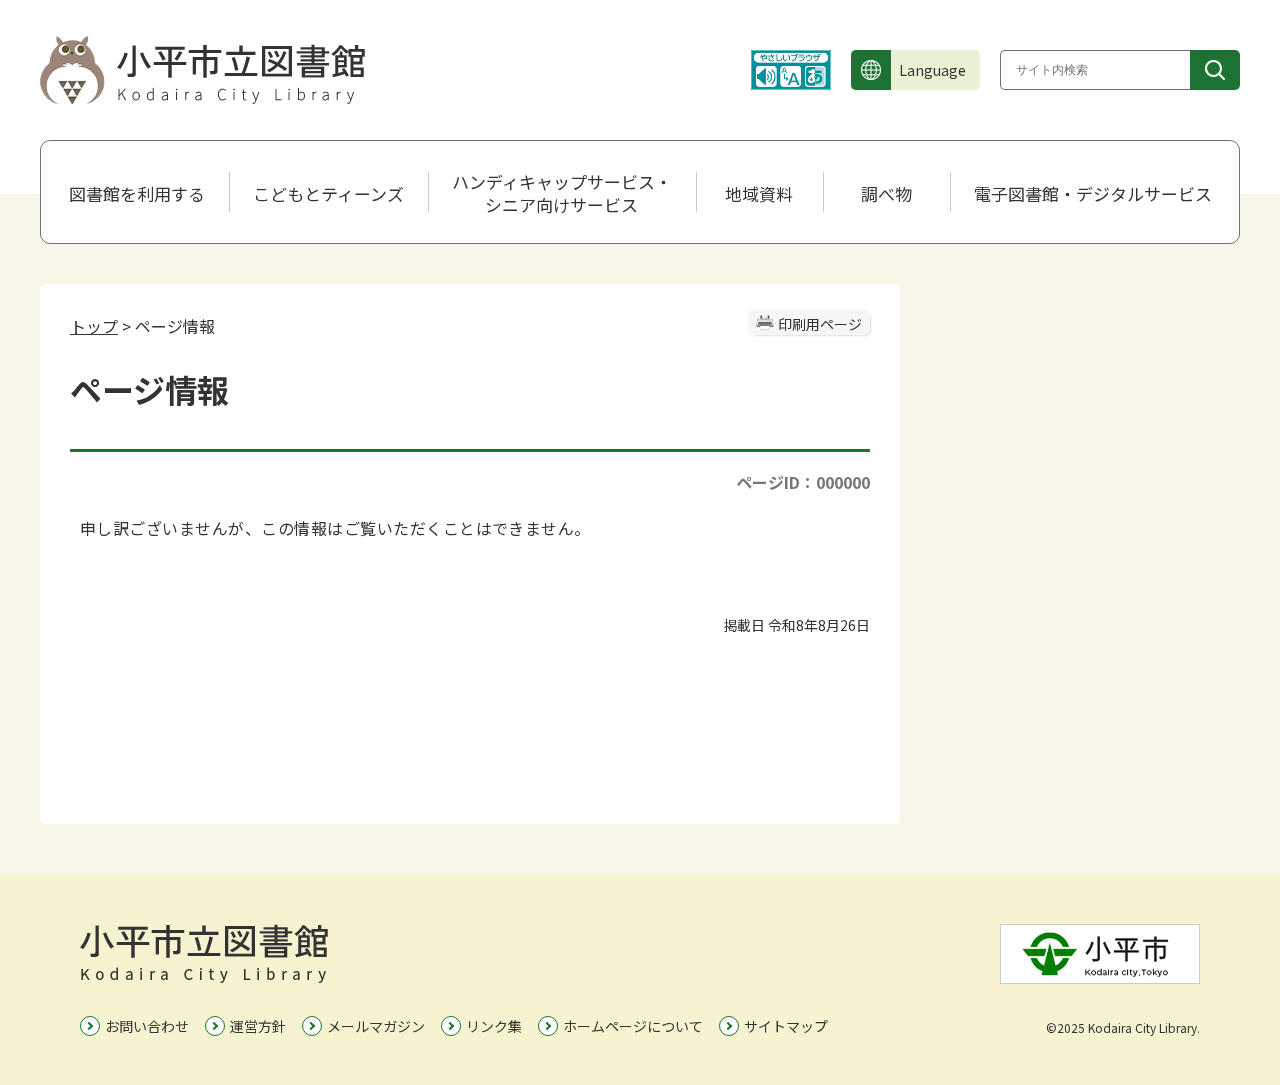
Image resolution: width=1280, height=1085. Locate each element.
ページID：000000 (803, 482)
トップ (94, 326)
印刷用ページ (820, 324)
